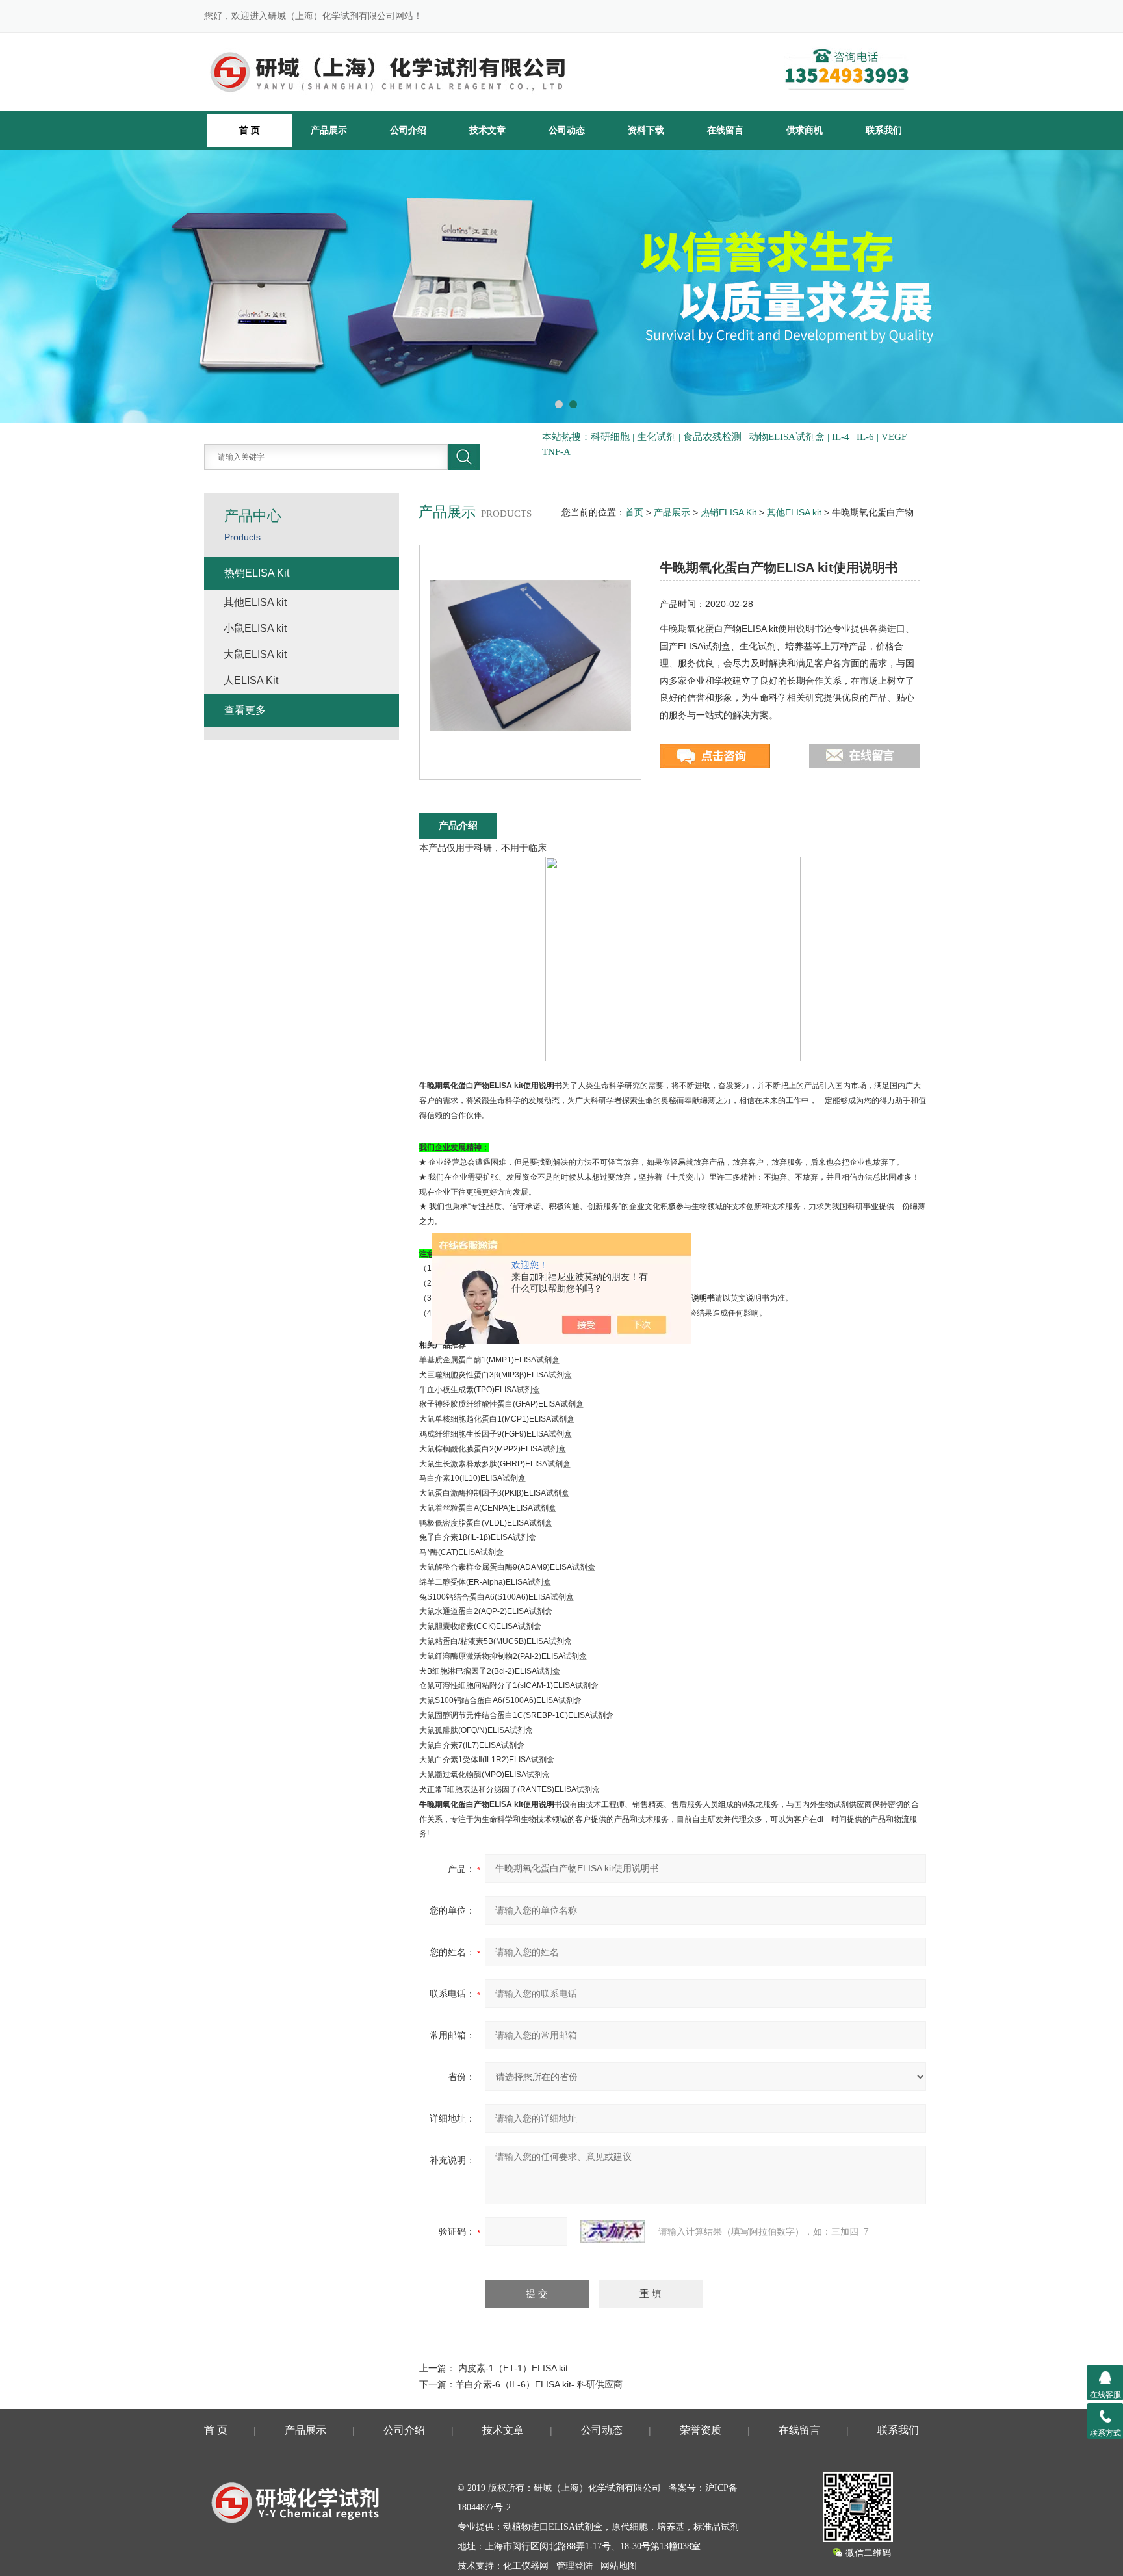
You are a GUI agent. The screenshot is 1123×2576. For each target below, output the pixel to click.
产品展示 (329, 130)
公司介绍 (408, 130)
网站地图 (619, 2566)
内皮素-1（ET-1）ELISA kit (513, 2368)
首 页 (216, 2430)
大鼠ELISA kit (255, 654)
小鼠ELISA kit (255, 628)
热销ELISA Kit (729, 512)
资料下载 (646, 130)
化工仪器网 (526, 2566)
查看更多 (245, 710)
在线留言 (725, 130)
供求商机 (805, 130)
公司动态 (567, 130)
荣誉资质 (701, 2430)
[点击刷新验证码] (613, 2231)
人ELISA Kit (251, 680)
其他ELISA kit (794, 512)
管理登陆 (574, 2566)
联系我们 (884, 130)
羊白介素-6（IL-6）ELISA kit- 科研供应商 (539, 2384)
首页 (634, 512)
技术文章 (487, 130)
